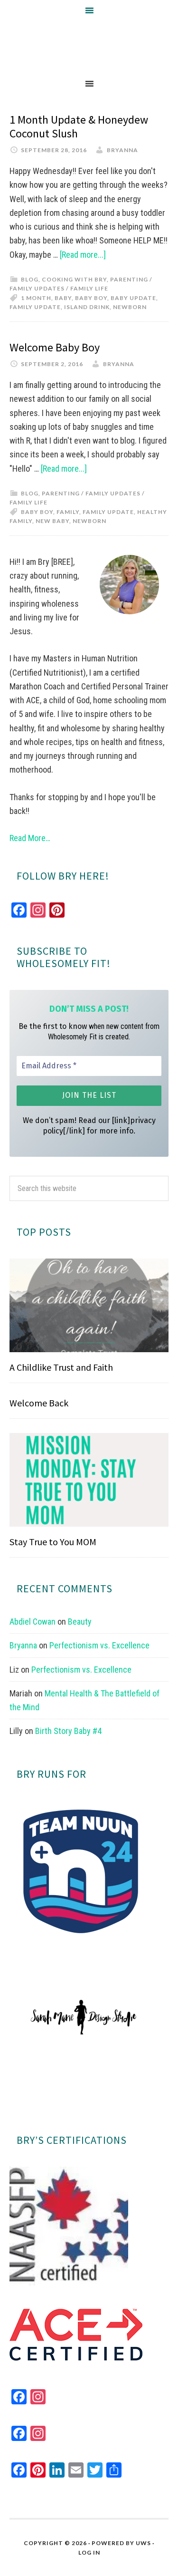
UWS (143, 2543)
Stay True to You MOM (53, 1542)
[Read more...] (83, 255)
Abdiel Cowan (33, 1622)
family (68, 512)
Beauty (80, 1622)
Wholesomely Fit (89, 47)
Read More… (30, 838)
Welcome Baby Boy (55, 347)
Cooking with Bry (74, 279)
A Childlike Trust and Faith (61, 1367)
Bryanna (23, 1645)
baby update (133, 298)
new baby (52, 521)
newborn (130, 307)
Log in (89, 2552)
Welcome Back (39, 1403)
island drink (87, 307)
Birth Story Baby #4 (68, 1731)
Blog (30, 279)
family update (35, 307)
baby (63, 298)
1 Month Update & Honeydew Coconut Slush (79, 126)
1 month (36, 298)
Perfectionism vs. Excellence (99, 1645)
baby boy (91, 298)
